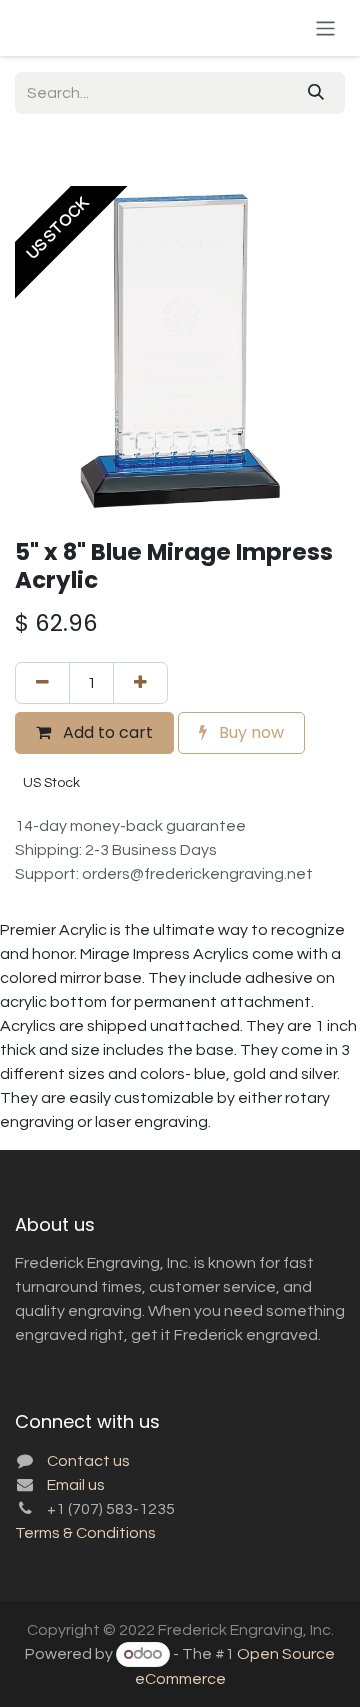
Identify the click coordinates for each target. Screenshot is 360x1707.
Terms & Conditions (85, 1533)
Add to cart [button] (106, 732)
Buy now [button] (249, 732)
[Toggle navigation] (325, 27)
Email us (76, 1485)
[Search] (316, 93)
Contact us (88, 1461)
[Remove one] (42, 683)
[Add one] (140, 683)
